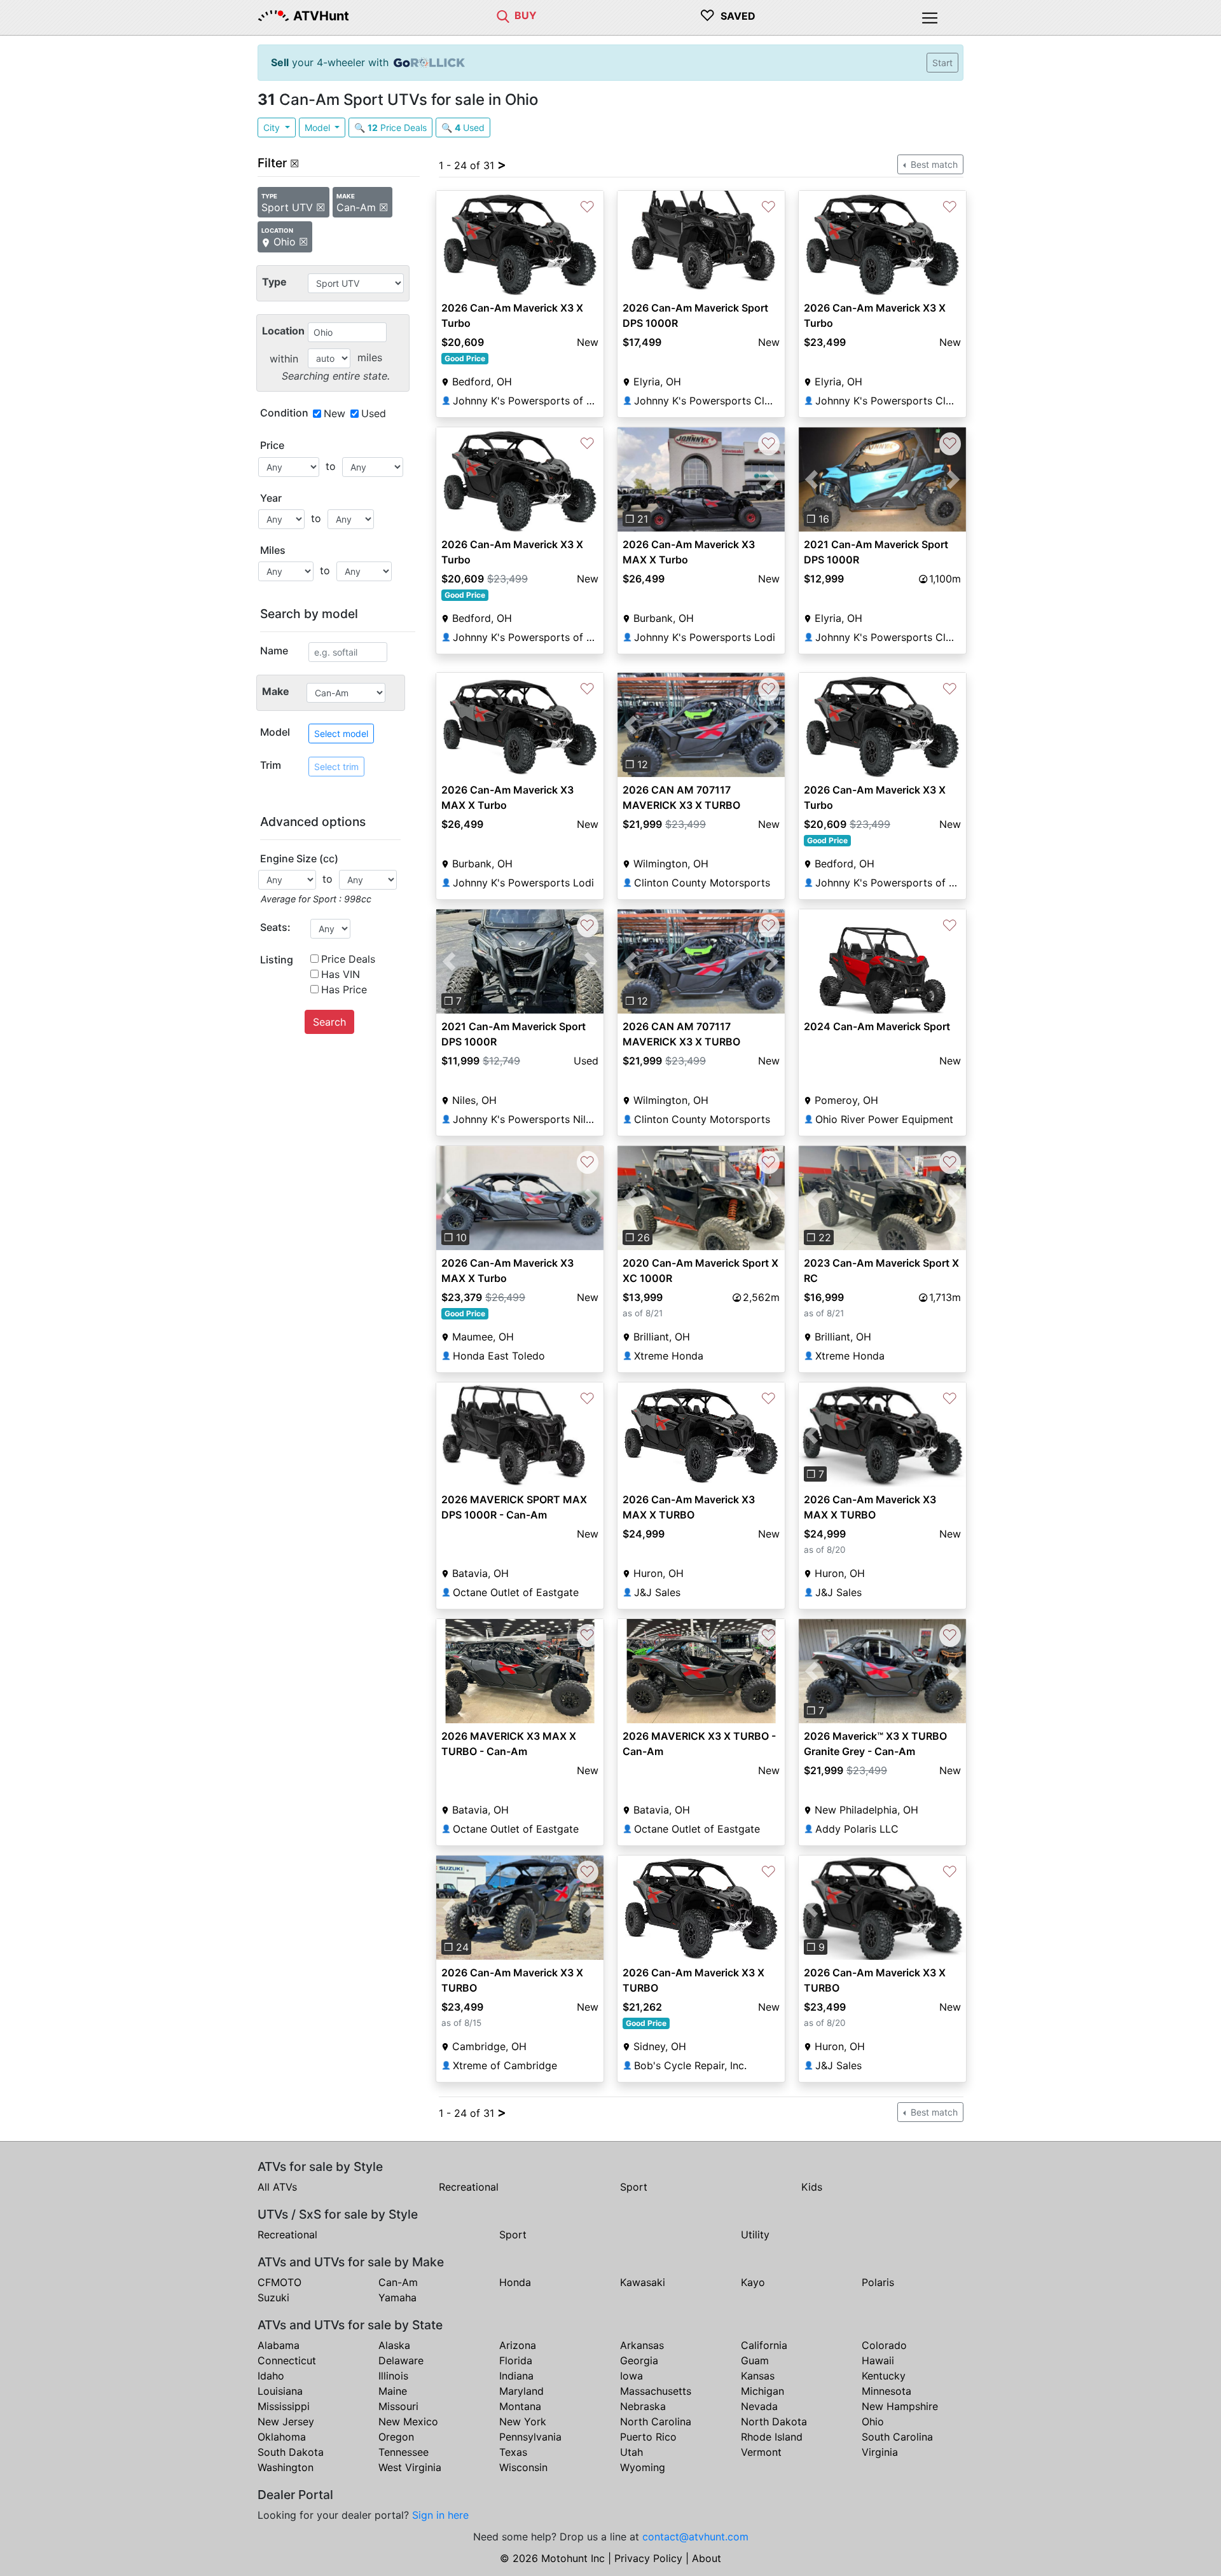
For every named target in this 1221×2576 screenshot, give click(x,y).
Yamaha (397, 2297)
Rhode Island (772, 2437)
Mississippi (284, 2406)
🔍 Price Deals (390, 127)
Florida (516, 2360)
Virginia (880, 2452)
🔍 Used (463, 127)
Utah (631, 2452)
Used (374, 413)
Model (319, 127)
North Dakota (774, 2421)
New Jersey (286, 2421)
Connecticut (287, 2360)
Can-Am (398, 2282)
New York (523, 2421)
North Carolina (656, 2421)
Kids (812, 2187)
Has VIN (341, 974)
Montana (520, 2406)
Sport (634, 2187)
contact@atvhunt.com (695, 2537)
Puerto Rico (648, 2437)
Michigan (762, 2391)
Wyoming (643, 2467)
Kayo (753, 2282)
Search (329, 1022)
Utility (755, 2235)
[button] (630, 479)
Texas (513, 2452)
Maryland (521, 2391)
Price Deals (348, 959)
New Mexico (408, 2421)
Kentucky (884, 2376)
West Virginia (410, 2467)
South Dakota (291, 2452)
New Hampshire (900, 2406)
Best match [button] (933, 164)
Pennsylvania (530, 2437)
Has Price (344, 989)
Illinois (393, 2376)
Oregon (396, 2437)
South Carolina (897, 2437)
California (764, 2345)
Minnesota (886, 2391)
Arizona (518, 2345)
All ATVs (277, 2187)
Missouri (398, 2406)
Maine (393, 2391)
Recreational (469, 2187)
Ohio (873, 2421)
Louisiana (280, 2391)
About (707, 2558)
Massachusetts (656, 2391)
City (273, 127)
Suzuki (273, 2297)
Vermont (761, 2452)
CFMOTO (279, 2282)
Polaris (878, 2282)
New (335, 413)
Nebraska (643, 2406)
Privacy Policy (648, 2558)
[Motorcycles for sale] (503, 15)
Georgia (639, 2360)
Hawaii (878, 2360)
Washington (286, 2467)
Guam (755, 2360)
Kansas (758, 2376)
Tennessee (404, 2452)
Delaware (401, 2360)
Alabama (279, 2345)
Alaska (394, 2345)
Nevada (759, 2406)
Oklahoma (282, 2437)
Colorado (884, 2345)
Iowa (631, 2376)
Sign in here (440, 2515)
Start (942, 63)
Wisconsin (523, 2467)
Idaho (271, 2376)
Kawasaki (643, 2282)
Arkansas (642, 2345)
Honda (515, 2282)
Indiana (516, 2376)
